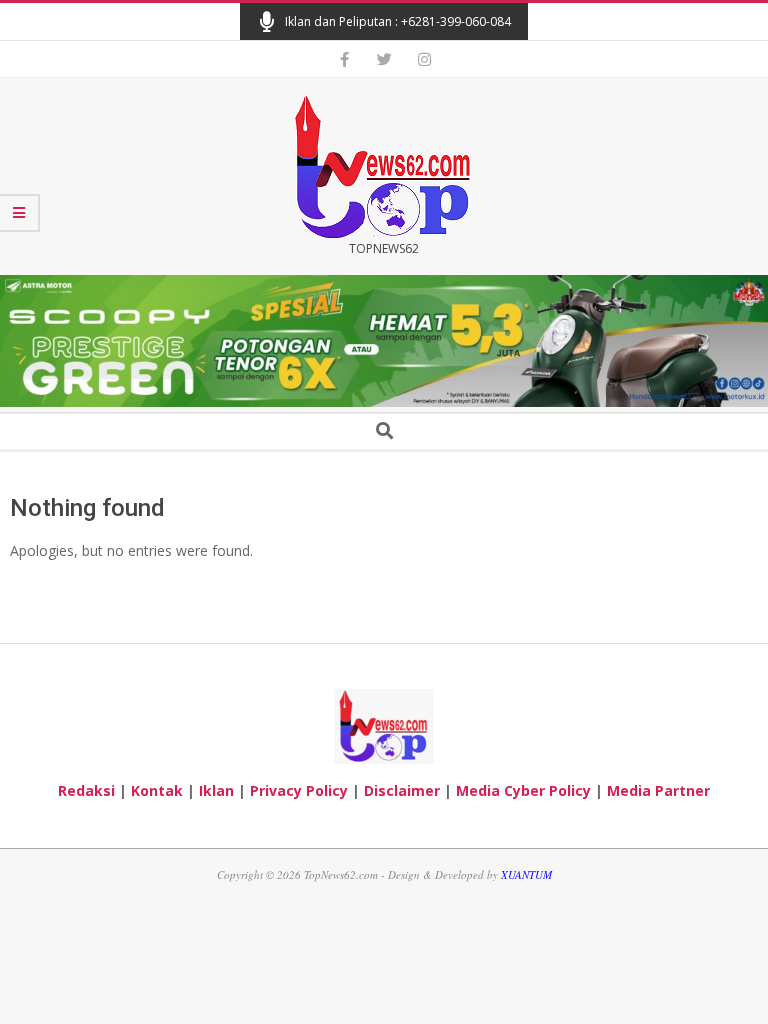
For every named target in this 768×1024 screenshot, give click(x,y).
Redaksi (86, 790)
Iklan (216, 790)
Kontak (157, 790)
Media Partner (658, 790)
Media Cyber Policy (523, 790)
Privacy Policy (299, 790)
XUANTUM (526, 874)
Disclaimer (402, 790)
